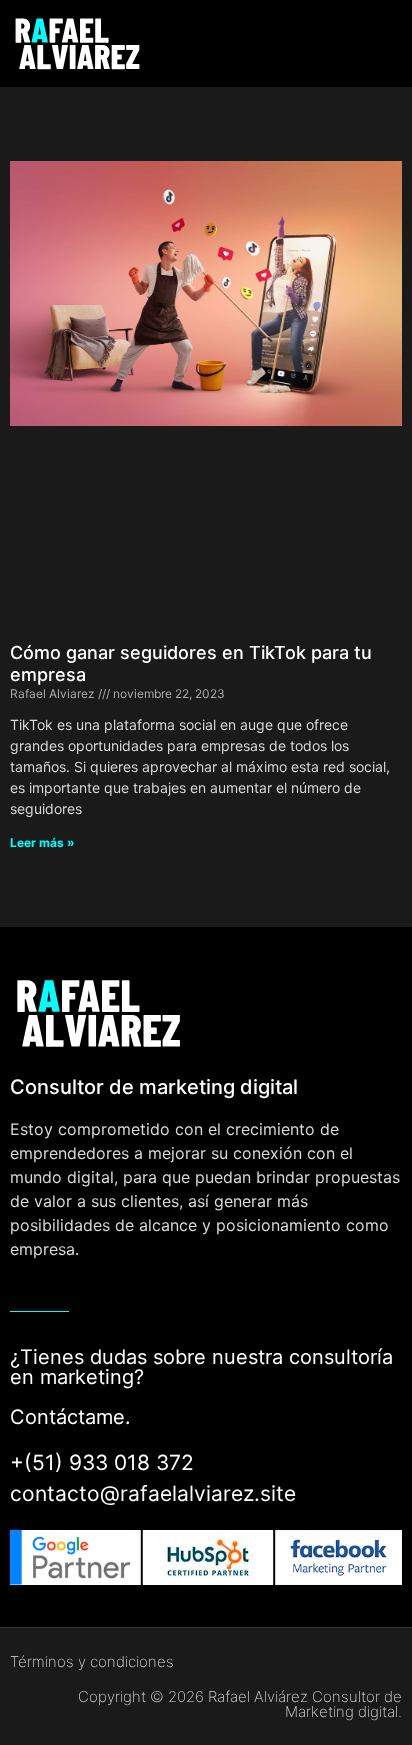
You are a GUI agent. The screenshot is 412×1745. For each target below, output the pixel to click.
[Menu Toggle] (350, 44)
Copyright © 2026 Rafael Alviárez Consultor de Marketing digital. (240, 1704)
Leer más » (42, 842)
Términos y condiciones (92, 1661)
